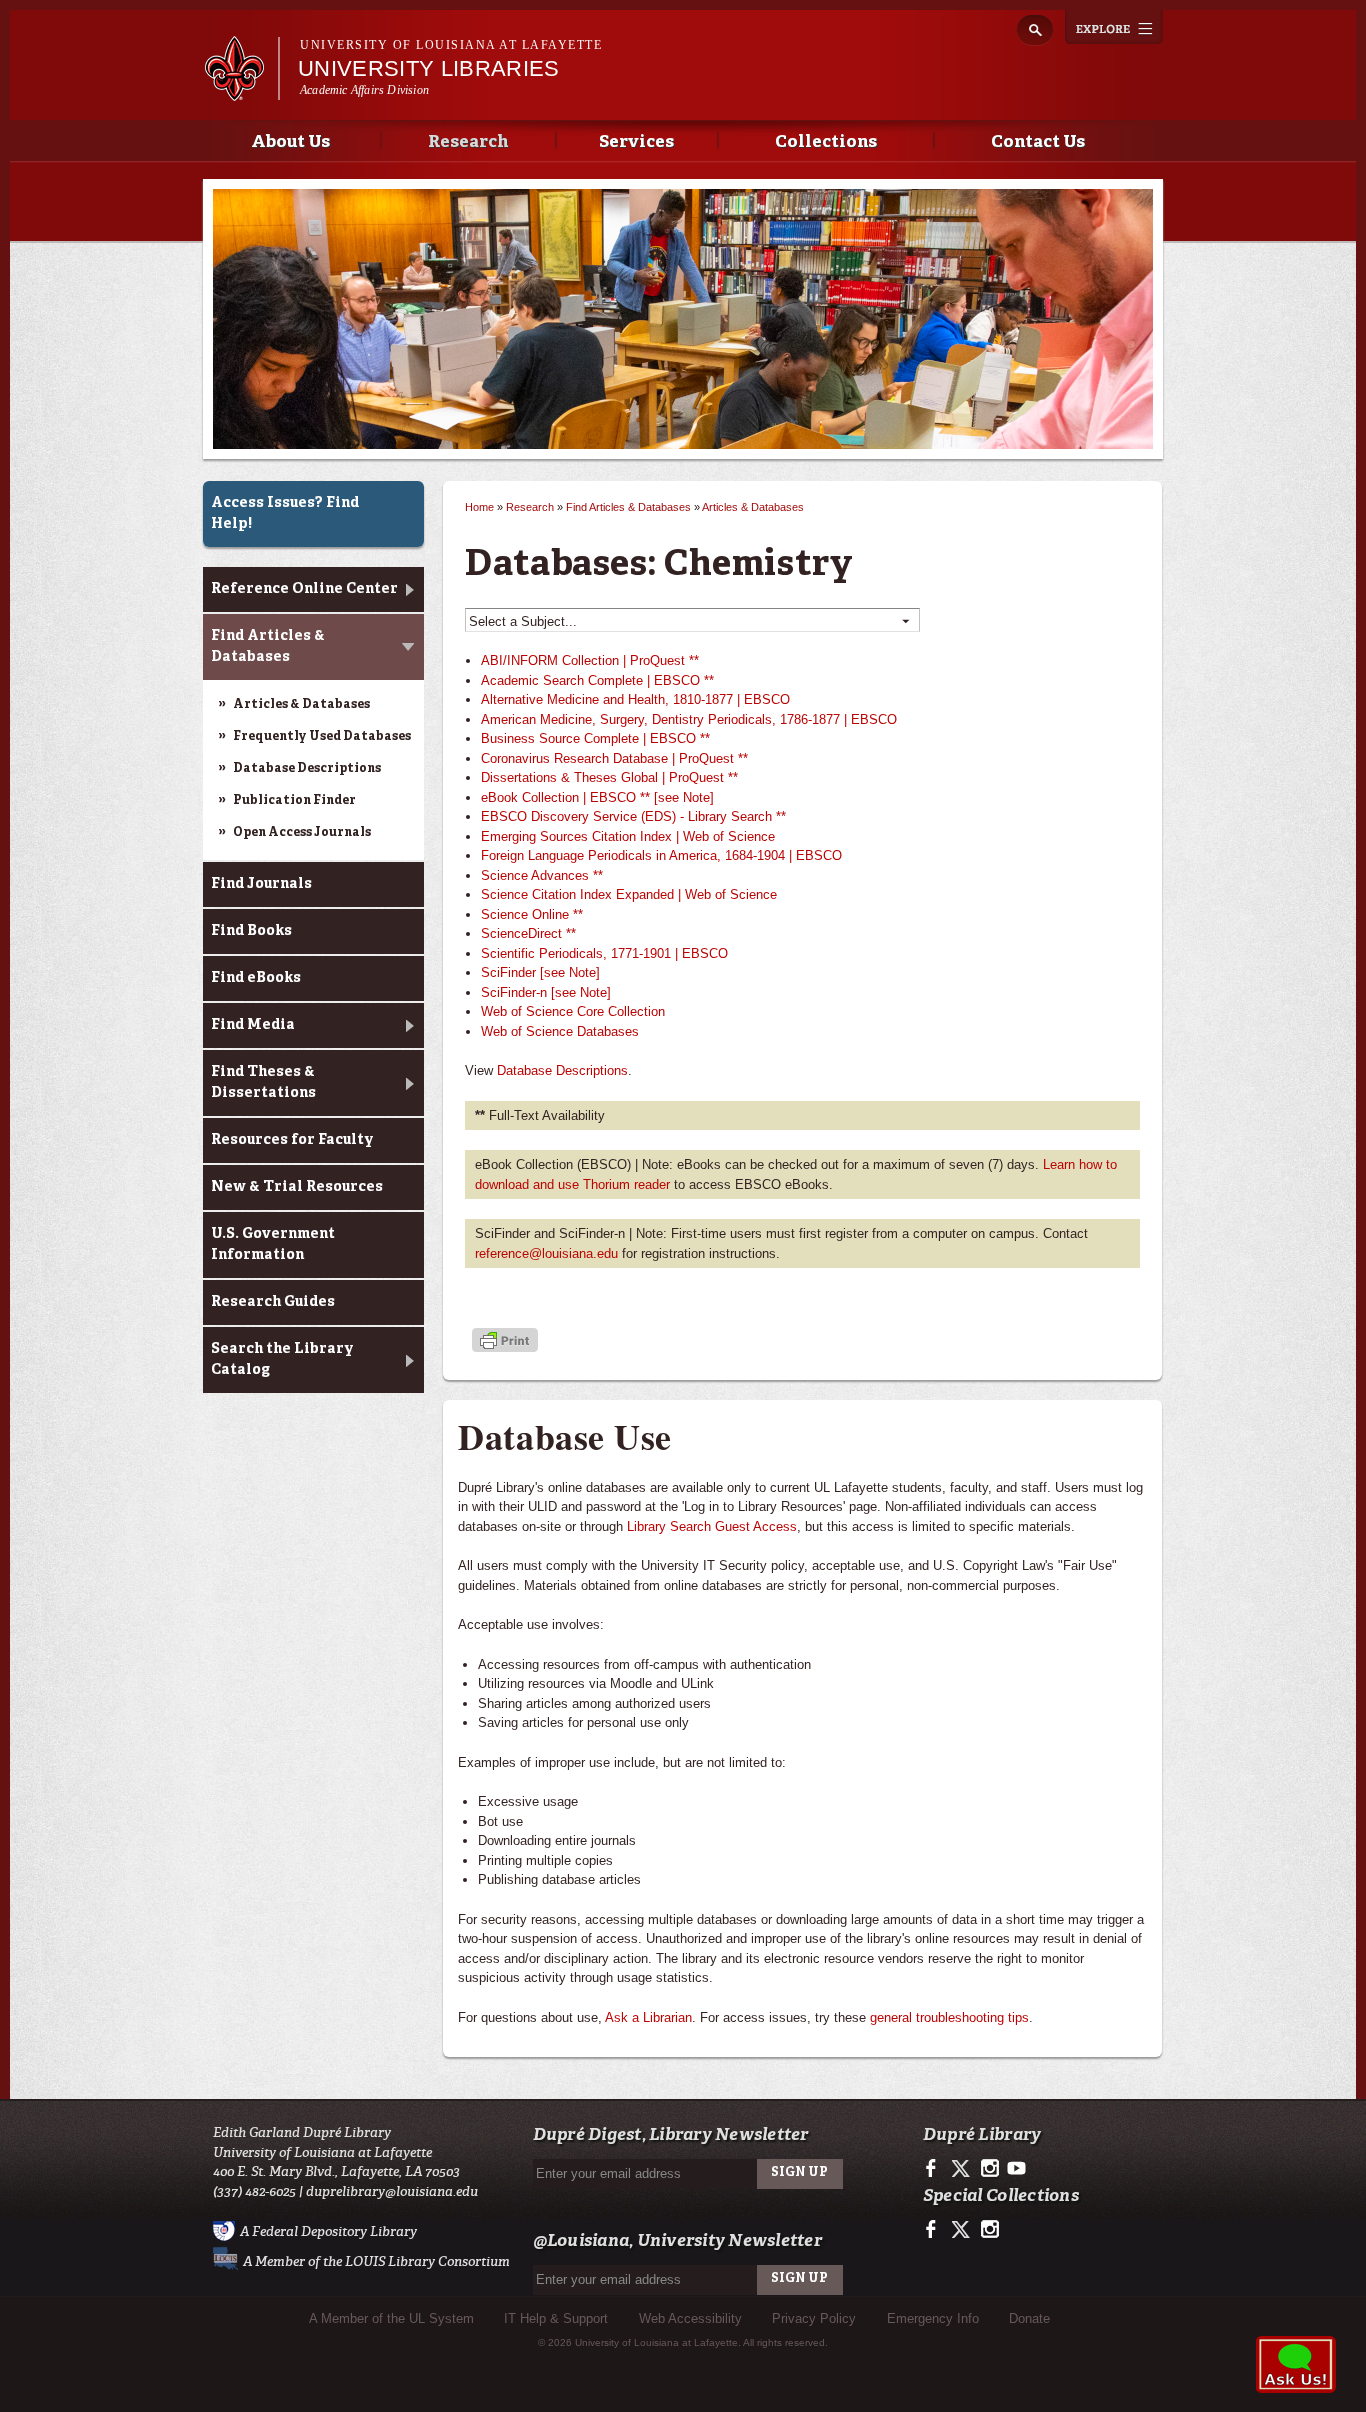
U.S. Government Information (273, 1244)
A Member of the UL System (391, 2318)
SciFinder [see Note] (540, 972)
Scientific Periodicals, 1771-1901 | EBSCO (604, 953)
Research (468, 142)
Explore (1114, 27)
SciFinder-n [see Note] (546, 992)
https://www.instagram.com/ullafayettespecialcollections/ (989, 2230)
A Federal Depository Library (328, 2231)
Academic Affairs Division (364, 90)
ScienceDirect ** (528, 933)
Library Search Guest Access (712, 1526)
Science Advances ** (542, 875)
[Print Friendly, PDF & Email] (505, 1341)
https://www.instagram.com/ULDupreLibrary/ (989, 2169)
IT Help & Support (556, 2318)
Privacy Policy (814, 2318)
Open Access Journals (302, 833)
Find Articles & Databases (268, 646)
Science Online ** (532, 914)
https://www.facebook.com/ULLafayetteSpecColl (935, 2230)
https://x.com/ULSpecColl (962, 2230)
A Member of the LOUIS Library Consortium (376, 2261)
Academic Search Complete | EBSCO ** (597, 680)
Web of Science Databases (560, 1031)
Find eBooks (256, 978)
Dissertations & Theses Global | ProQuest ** (609, 777)
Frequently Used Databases (322, 737)
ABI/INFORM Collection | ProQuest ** (590, 660)
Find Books (251, 931)
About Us (290, 142)
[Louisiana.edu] (241, 91)
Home (479, 507)
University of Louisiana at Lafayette (451, 45)
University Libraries (429, 68)
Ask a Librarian (648, 2017)
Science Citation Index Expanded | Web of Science (629, 894)
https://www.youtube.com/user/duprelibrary (1016, 2169)
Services (636, 142)
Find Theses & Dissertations (263, 1082)
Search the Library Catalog (282, 1359)
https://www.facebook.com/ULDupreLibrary (935, 2169)
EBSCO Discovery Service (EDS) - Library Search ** (633, 816)
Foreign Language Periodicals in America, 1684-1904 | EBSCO (661, 855)
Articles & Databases (301, 705)
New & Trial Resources (297, 1187)
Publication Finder (294, 801)
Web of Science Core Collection (573, 1011)
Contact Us (1038, 142)
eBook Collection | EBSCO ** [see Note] (597, 797)
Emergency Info (933, 2318)
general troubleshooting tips (949, 2017)
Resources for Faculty (292, 1140)
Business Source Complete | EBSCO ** (595, 738)
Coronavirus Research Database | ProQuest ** (614, 758)
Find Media (253, 1025)
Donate (1029, 2318)
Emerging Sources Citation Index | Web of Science (628, 836)
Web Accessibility (690, 2318)
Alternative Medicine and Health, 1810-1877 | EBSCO (635, 699)
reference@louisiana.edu (546, 1253)
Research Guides (273, 1302)
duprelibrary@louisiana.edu (392, 2191)
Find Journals (261, 884)
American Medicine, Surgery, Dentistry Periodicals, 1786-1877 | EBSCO (689, 719)
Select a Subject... (689, 621)
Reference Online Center (304, 589)
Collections (826, 142)
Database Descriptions (307, 769)
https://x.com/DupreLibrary (962, 2169)
